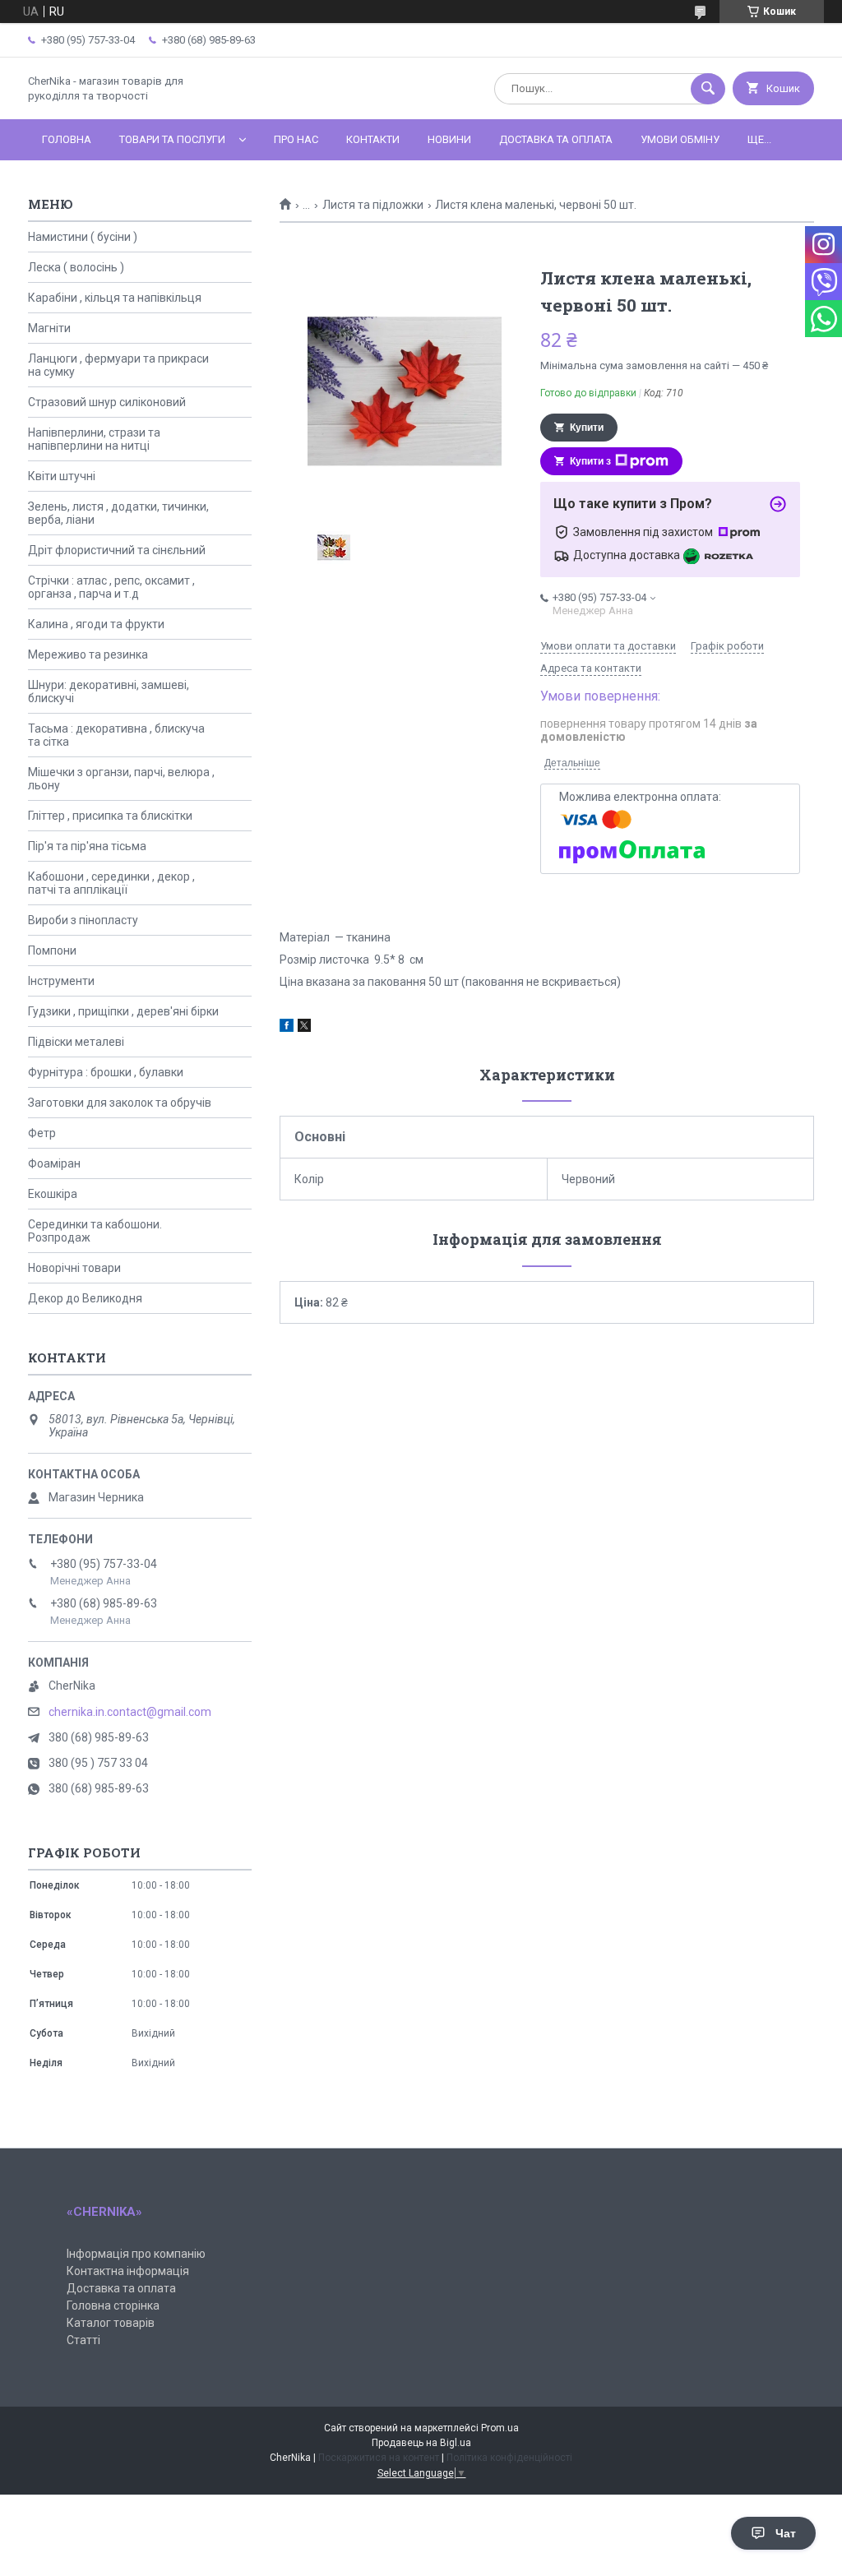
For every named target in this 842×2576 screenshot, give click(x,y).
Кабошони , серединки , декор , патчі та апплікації (111, 883)
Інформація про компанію (136, 2254)
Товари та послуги (172, 139)
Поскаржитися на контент (379, 2458)
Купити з (590, 461)
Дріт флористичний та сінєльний (117, 550)
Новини (449, 139)
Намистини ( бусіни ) (83, 237)
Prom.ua (500, 2428)
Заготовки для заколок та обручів (120, 1103)
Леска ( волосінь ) (76, 267)
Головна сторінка (113, 2305)
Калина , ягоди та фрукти (96, 624)
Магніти (49, 328)
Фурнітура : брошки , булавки (106, 1072)
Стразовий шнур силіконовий (107, 402)
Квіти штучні (62, 476)
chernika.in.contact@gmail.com (130, 1712)
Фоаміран (54, 1163)
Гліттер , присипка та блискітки (110, 816)
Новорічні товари (74, 1268)
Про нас (296, 139)
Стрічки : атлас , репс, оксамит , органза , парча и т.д (111, 587)
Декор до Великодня (85, 1298)
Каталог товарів (111, 2323)
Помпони (52, 950)
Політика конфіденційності (509, 2458)
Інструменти (61, 981)
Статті (83, 2340)
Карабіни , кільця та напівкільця (115, 298)
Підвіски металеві (76, 1042)
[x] (304, 1028)
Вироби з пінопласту (83, 920)
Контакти (373, 139)
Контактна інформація (128, 2271)
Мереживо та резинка (88, 654)
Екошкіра (53, 1194)
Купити (587, 428)
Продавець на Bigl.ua (421, 2443)
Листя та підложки (373, 205)
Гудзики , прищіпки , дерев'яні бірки (123, 1011)
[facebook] (287, 1028)
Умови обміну (680, 139)
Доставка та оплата (556, 139)
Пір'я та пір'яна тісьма (87, 846)
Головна (67, 139)
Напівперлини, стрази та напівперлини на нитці (94, 439)
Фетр (42, 1133)
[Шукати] (708, 89)
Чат (786, 2533)
